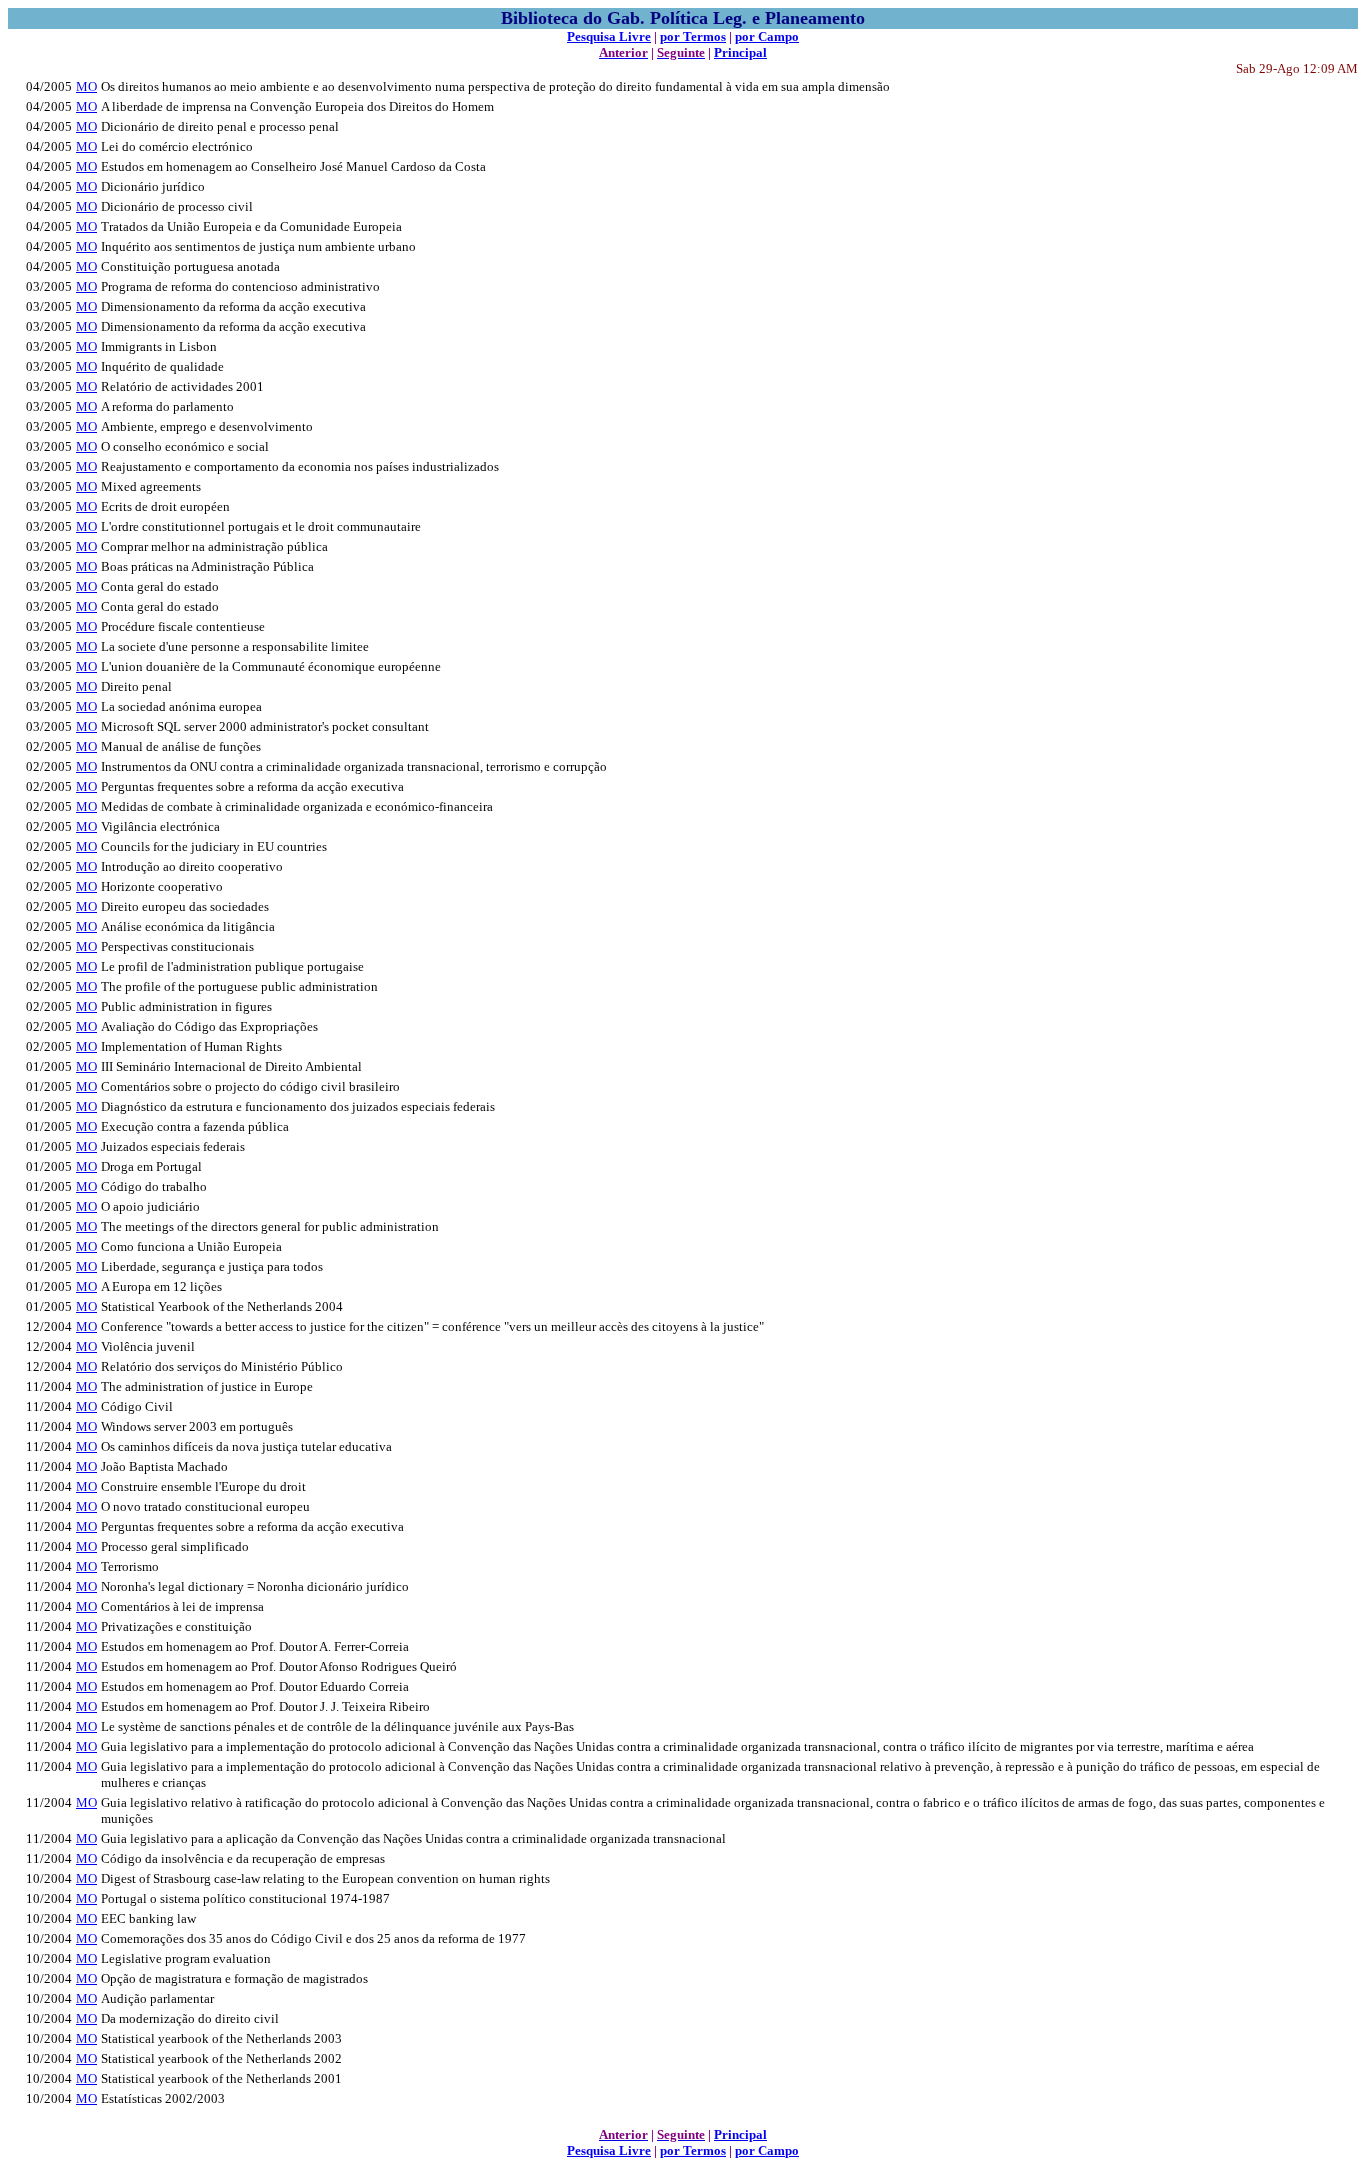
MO (86, 86)
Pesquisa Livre (609, 36)
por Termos (693, 36)
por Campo (767, 36)
